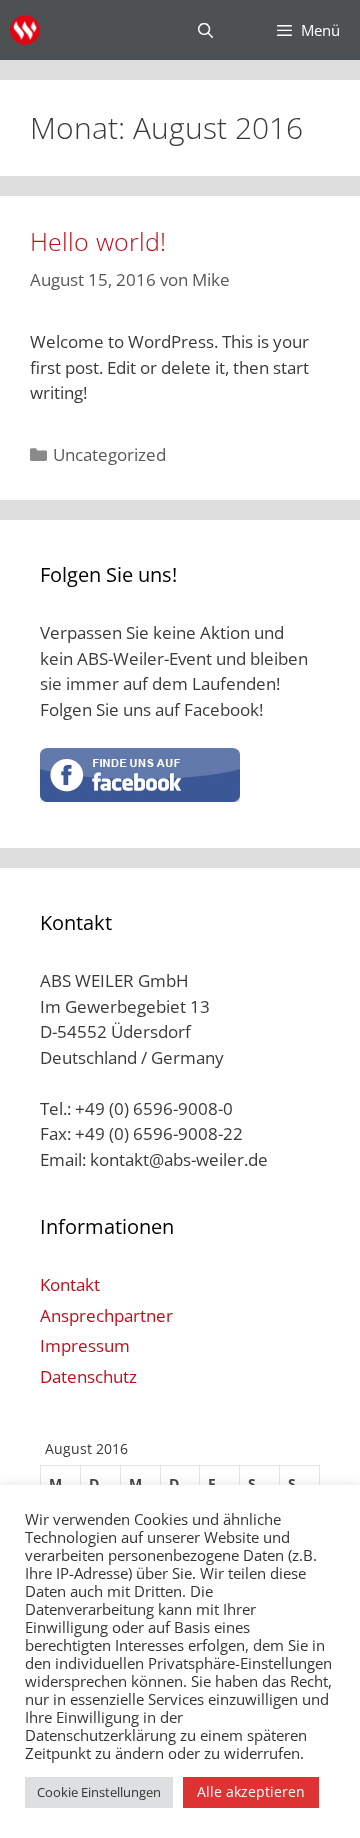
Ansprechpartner (106, 1315)
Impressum (85, 1345)
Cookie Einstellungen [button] (99, 1792)
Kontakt (70, 1284)
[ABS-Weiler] (25, 30)
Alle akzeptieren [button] (251, 1791)
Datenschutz (88, 1376)
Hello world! (98, 241)
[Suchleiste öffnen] (204, 30)
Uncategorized (109, 454)
